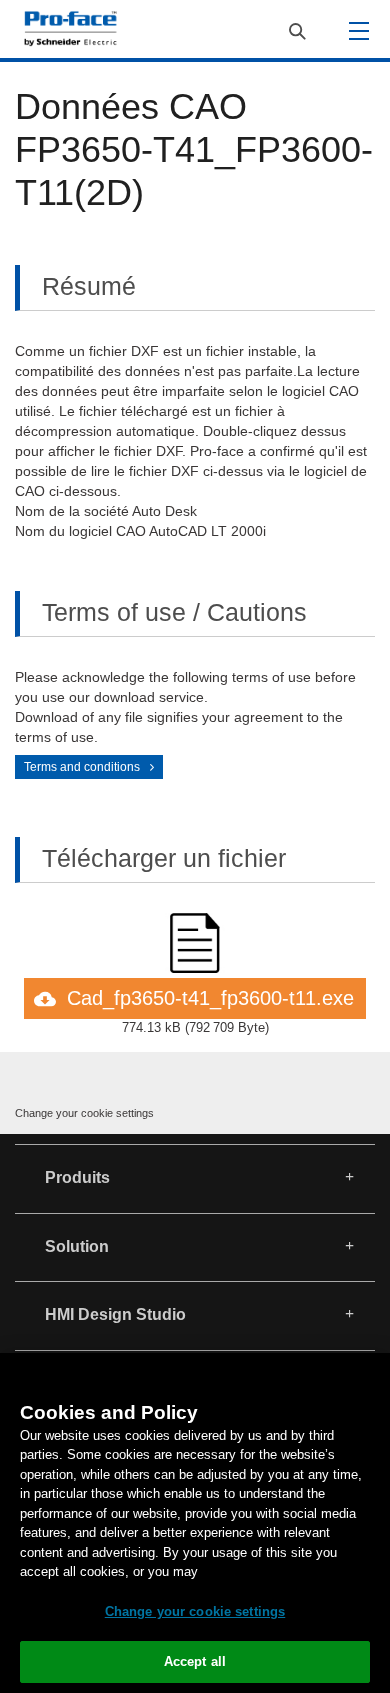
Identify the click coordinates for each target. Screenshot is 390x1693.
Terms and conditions (82, 767)
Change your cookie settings (84, 1113)
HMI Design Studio (115, 1314)
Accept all (195, 1661)
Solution (77, 1246)
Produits (77, 1177)
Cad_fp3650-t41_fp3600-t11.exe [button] (210, 998)
